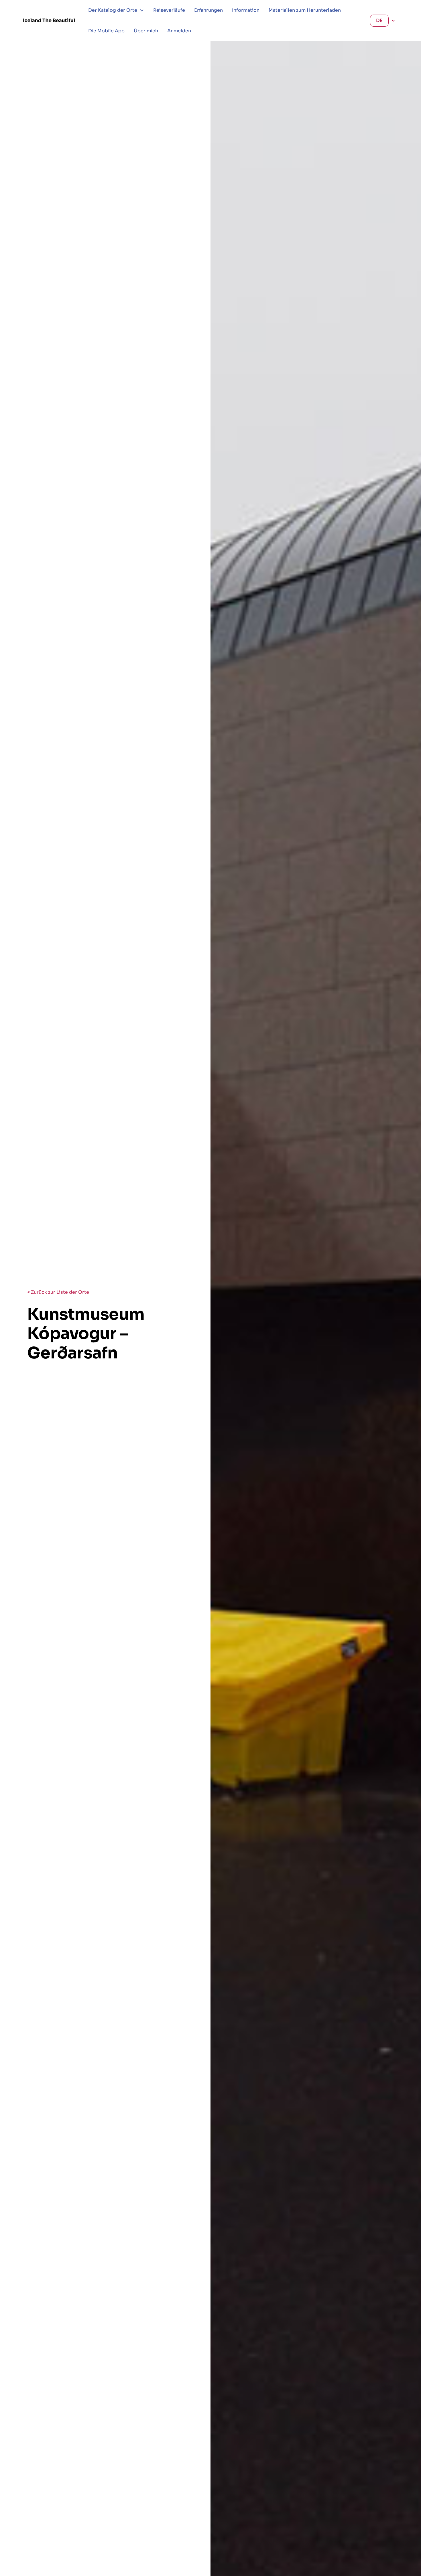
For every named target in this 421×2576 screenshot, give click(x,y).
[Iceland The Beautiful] (49, 20)
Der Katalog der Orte (113, 10)
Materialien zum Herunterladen (305, 10)
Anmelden (179, 31)
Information (246, 10)
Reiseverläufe (169, 10)
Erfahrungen (208, 10)
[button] (116, 10)
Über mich (146, 31)
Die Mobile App (106, 31)
